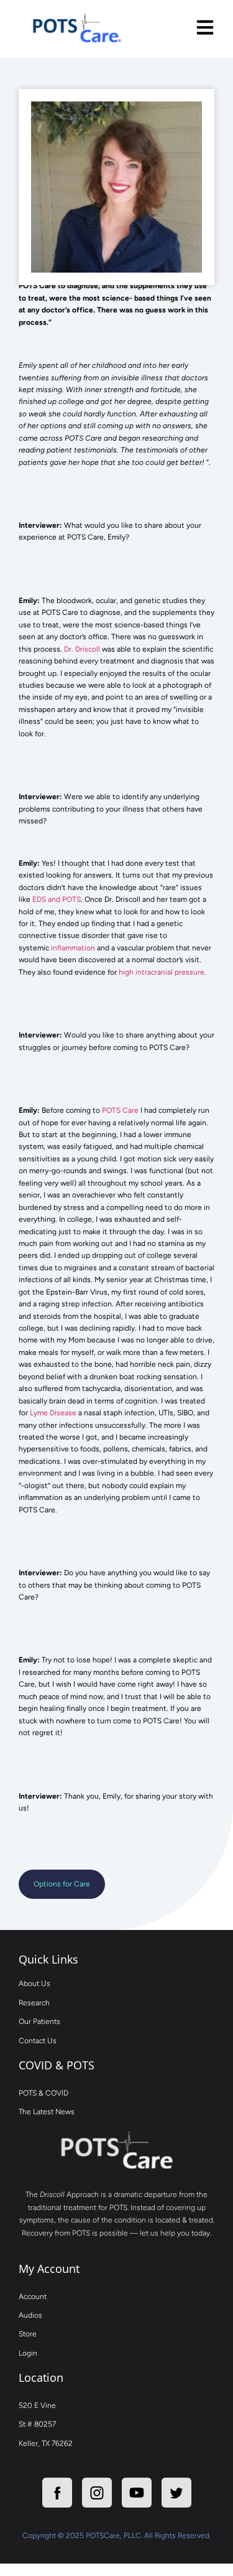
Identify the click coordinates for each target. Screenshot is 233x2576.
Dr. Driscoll (82, 649)
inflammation (73, 948)
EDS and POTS (57, 899)
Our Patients (39, 2021)
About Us (34, 1984)
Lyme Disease (53, 1413)
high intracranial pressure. (162, 972)
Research (34, 2003)
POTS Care (119, 1110)
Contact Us (38, 2041)
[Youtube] (137, 2493)
